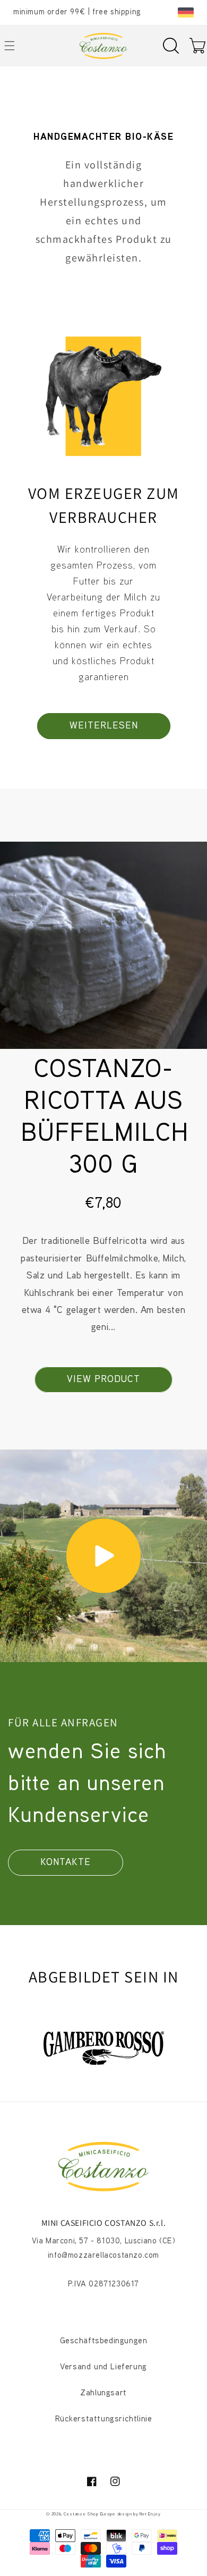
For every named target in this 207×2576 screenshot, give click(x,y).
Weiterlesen (104, 726)
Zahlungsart (103, 2393)
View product (103, 1380)
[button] (171, 46)
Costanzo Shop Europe (89, 2514)
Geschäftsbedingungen (104, 2341)
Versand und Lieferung (103, 2367)
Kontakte (66, 1863)
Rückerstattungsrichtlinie (104, 2420)
